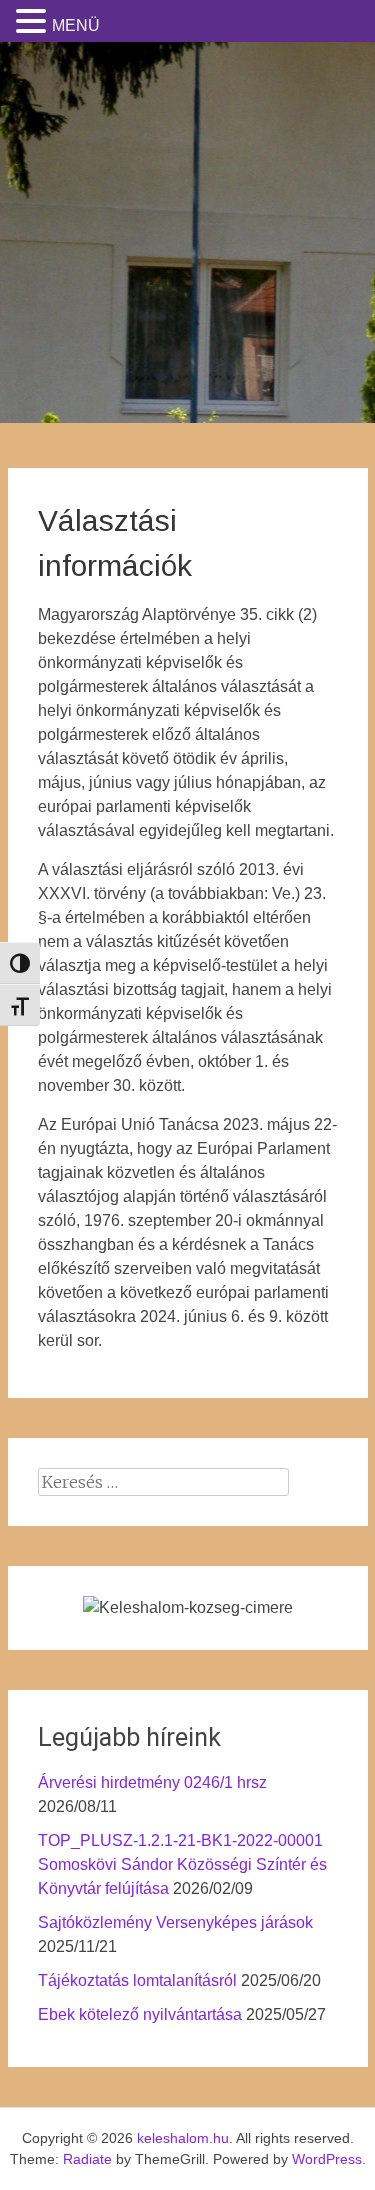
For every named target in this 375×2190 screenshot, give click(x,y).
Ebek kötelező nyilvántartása (140, 2014)
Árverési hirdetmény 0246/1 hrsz (152, 1782)
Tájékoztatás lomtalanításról (137, 1980)
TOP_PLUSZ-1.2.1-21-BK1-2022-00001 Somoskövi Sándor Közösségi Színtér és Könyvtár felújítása (182, 1864)
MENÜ (76, 25)
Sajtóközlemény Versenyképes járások (175, 1922)
